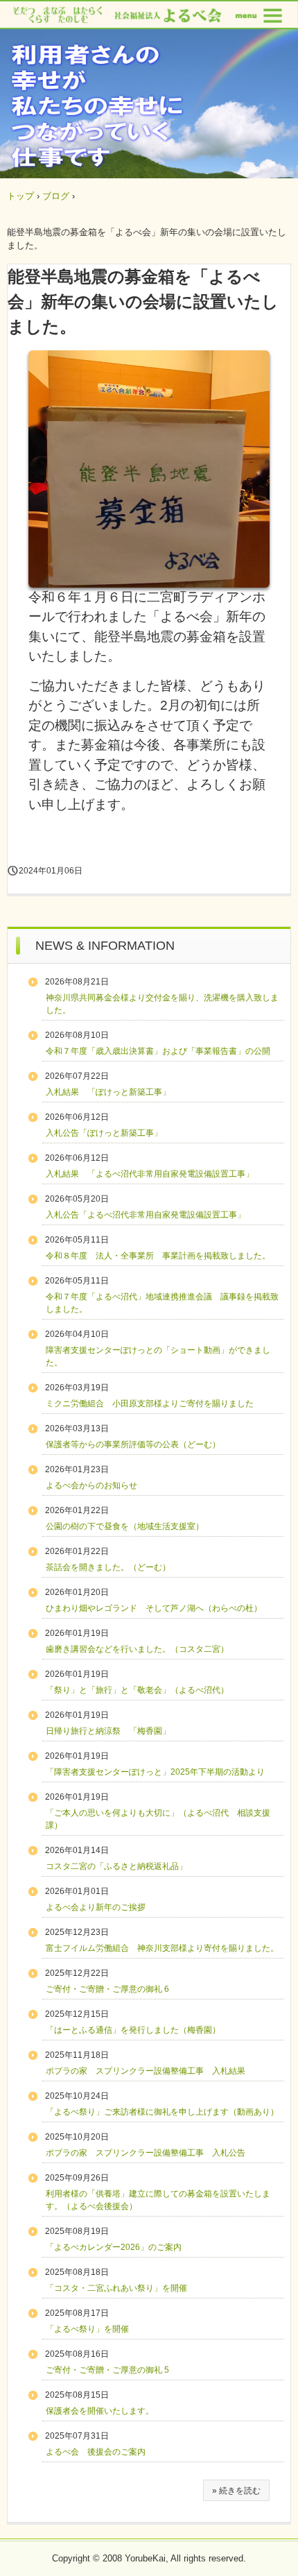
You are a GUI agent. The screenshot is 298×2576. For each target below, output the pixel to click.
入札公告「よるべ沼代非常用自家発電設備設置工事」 (146, 1215)
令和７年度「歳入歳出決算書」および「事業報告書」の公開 (158, 1051)
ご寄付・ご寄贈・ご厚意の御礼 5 (107, 2370)
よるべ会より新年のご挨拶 (96, 1907)
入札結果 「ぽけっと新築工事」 (108, 1092)
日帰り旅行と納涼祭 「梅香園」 (108, 1731)
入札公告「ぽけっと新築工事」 (104, 1133)
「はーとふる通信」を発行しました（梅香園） (133, 2030)
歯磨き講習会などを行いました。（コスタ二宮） (137, 1649)
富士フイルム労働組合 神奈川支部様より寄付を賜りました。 (162, 1948)
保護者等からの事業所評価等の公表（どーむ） (133, 1444)
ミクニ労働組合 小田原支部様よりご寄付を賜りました (150, 1404)
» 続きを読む (236, 2491)
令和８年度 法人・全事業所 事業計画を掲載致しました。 (158, 1256)
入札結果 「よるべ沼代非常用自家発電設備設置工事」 (150, 1174)
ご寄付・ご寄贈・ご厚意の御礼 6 (107, 1989)
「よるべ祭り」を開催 (87, 2329)
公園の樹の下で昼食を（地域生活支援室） (125, 1526)
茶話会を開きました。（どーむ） (108, 1567)
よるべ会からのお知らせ (91, 1485)
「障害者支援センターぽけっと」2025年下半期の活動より (155, 1772)
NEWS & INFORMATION (105, 946)
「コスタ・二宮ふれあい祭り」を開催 (116, 2288)
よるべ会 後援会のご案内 (96, 2452)
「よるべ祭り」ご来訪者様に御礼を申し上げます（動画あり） (162, 2112)
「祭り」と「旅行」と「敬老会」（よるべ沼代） (137, 1690)
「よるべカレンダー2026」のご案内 (114, 2247)
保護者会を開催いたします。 (100, 2411)
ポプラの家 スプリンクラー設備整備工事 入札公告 (146, 2153)
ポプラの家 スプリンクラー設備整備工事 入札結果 (146, 2071)
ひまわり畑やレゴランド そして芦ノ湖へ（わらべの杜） (154, 1608)
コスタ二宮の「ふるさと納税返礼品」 (116, 1866)
